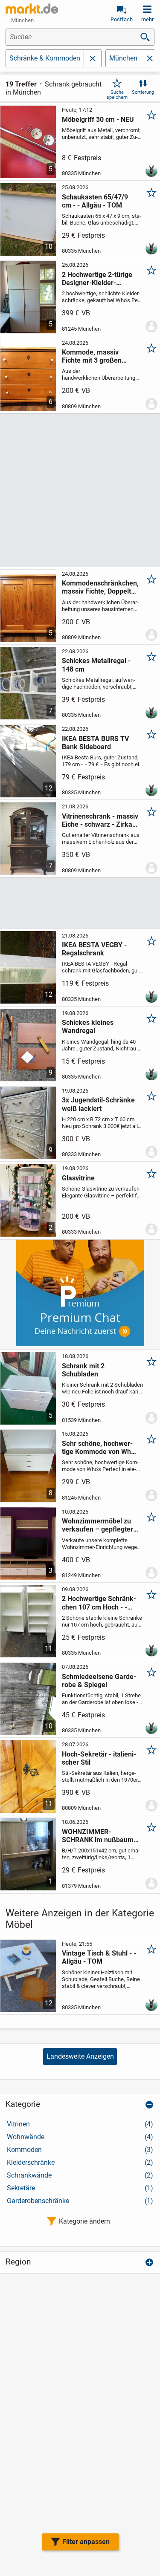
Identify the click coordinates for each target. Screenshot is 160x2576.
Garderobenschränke (80, 2201)
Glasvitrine (78, 1178)
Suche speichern (117, 95)
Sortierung (143, 92)
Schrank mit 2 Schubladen (83, 1370)
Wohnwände (80, 2137)
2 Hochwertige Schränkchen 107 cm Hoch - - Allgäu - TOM (99, 1603)
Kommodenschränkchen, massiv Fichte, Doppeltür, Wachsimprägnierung (100, 587)
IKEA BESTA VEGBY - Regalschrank (94, 949)
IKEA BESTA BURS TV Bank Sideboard (95, 743)
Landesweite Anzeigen (80, 2056)
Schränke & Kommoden (45, 58)
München (123, 58)
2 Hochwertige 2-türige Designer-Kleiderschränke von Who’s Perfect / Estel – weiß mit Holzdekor (100, 279)
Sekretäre (80, 2188)
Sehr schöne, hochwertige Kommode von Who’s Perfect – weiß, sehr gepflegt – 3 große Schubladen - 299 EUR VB (100, 1448)
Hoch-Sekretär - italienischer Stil (99, 1758)
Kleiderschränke (80, 2162)
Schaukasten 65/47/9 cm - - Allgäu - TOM (95, 201)
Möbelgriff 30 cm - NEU (98, 120)
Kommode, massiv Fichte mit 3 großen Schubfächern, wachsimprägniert (92, 356)
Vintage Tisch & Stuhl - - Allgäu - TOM (99, 1957)
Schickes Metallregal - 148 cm (96, 665)
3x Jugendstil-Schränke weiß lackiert (98, 1104)
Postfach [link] (122, 19)
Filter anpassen (86, 2542)
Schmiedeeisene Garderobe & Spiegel (99, 1681)
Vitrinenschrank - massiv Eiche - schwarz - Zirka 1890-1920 (100, 820)
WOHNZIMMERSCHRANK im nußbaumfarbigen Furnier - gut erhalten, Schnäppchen (100, 1836)
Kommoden (80, 2150)
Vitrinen (80, 2124)
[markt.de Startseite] (32, 9)
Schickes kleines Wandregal (88, 1027)
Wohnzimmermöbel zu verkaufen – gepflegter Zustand (97, 1525)
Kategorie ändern (84, 2221)
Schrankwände (80, 2175)
